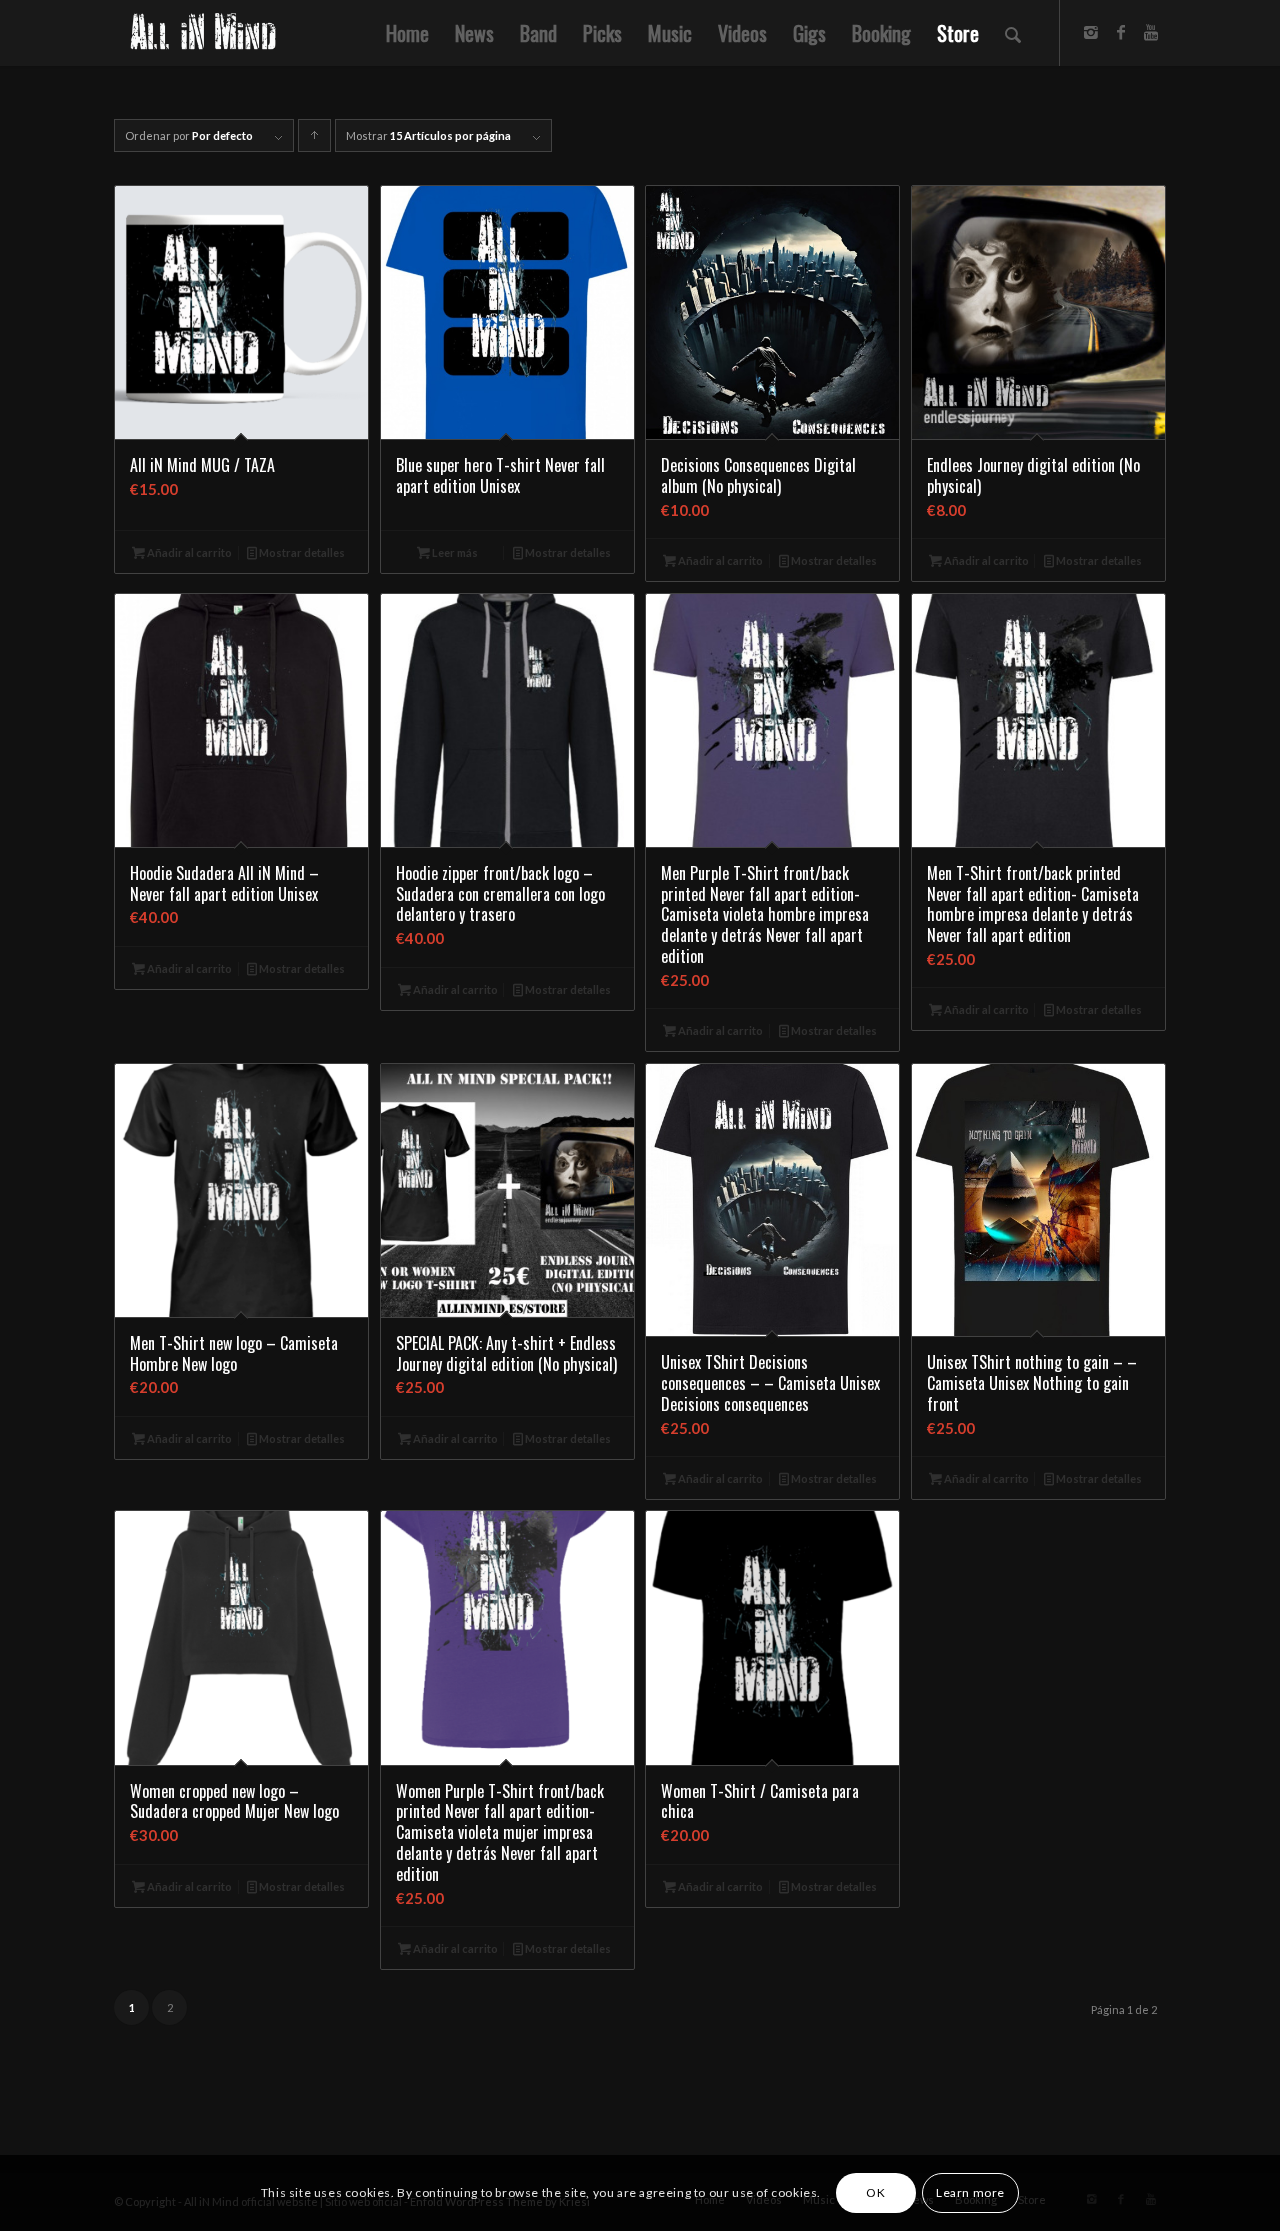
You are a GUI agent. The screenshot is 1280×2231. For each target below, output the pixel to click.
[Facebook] (1121, 32)
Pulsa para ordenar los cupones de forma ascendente (315, 140)
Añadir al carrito (188, 552)
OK (875, 2192)
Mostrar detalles (301, 552)
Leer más (454, 552)
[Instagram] (1091, 32)
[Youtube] (1151, 32)
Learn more (970, 2192)
